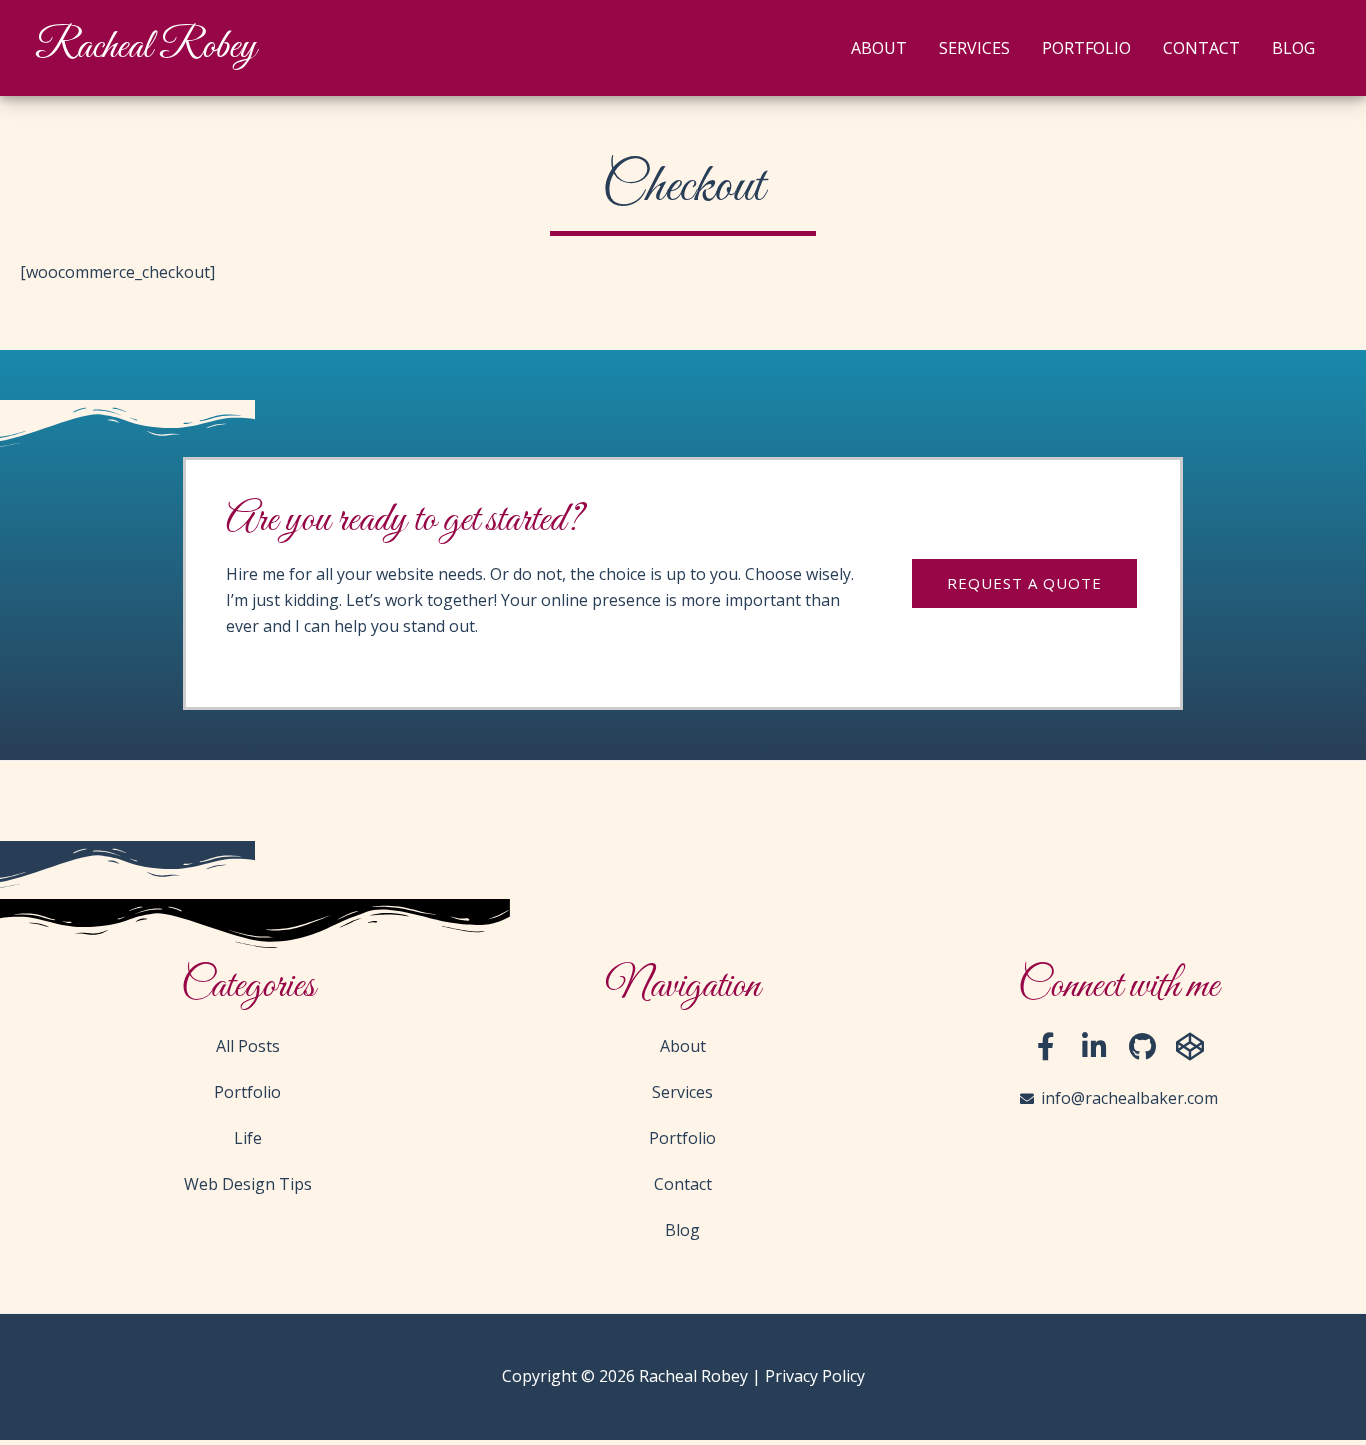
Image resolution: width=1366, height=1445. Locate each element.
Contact (1201, 48)
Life (248, 1138)
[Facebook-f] (1046, 1047)
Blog (1293, 48)
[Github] (1142, 1047)
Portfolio (1086, 48)
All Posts (248, 1046)
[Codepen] (1190, 1047)
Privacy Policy (815, 1376)
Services (974, 48)
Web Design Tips (248, 1184)
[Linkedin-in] (1094, 1047)
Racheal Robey (145, 47)
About (879, 48)
